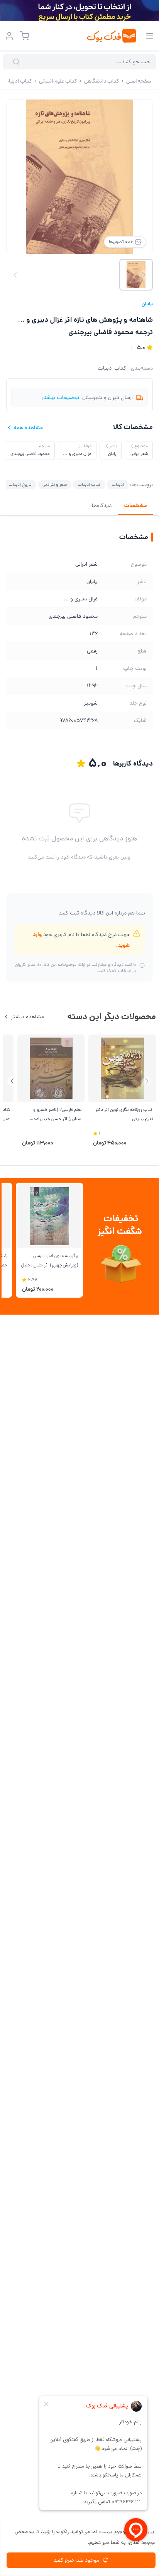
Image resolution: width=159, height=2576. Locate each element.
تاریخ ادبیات (20, 484)
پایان (147, 304)
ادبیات (118, 484)
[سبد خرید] (25, 36)
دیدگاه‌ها (102, 505)
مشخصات (135, 505)
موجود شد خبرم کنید (76, 2560)
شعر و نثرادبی (55, 484)
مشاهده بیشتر (27, 1017)
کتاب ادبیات (112, 368)
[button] (12, 1081)
